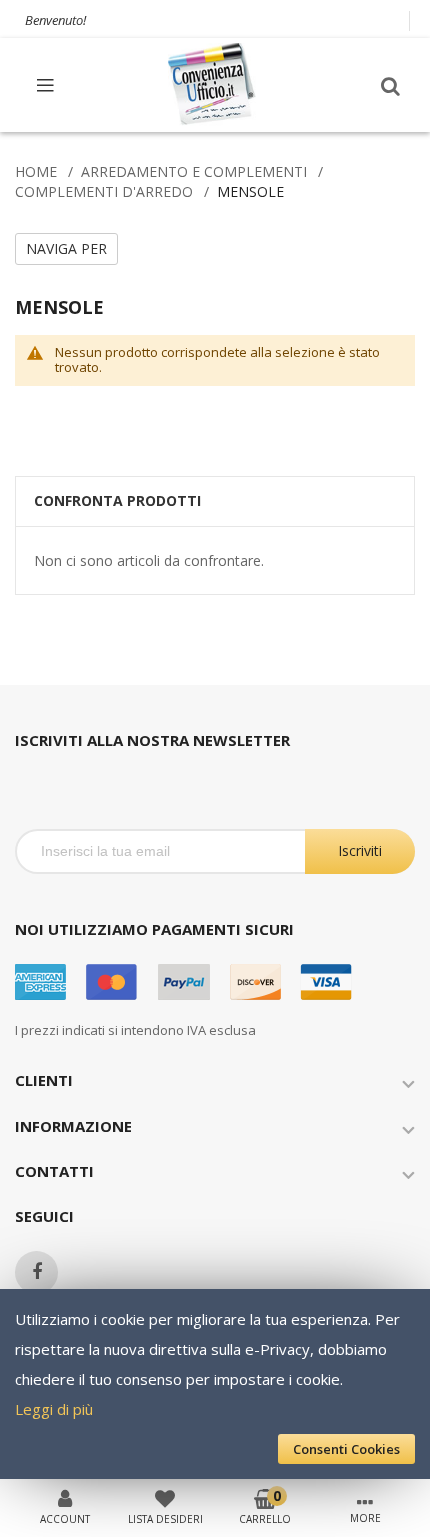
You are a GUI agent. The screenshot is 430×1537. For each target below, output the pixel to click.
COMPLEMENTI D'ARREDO (104, 191)
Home (36, 171)
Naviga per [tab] (66, 248)
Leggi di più (54, 1409)
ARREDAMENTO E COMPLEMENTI (194, 171)
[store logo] (213, 84)
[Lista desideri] (165, 1497)
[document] (215, 1384)
